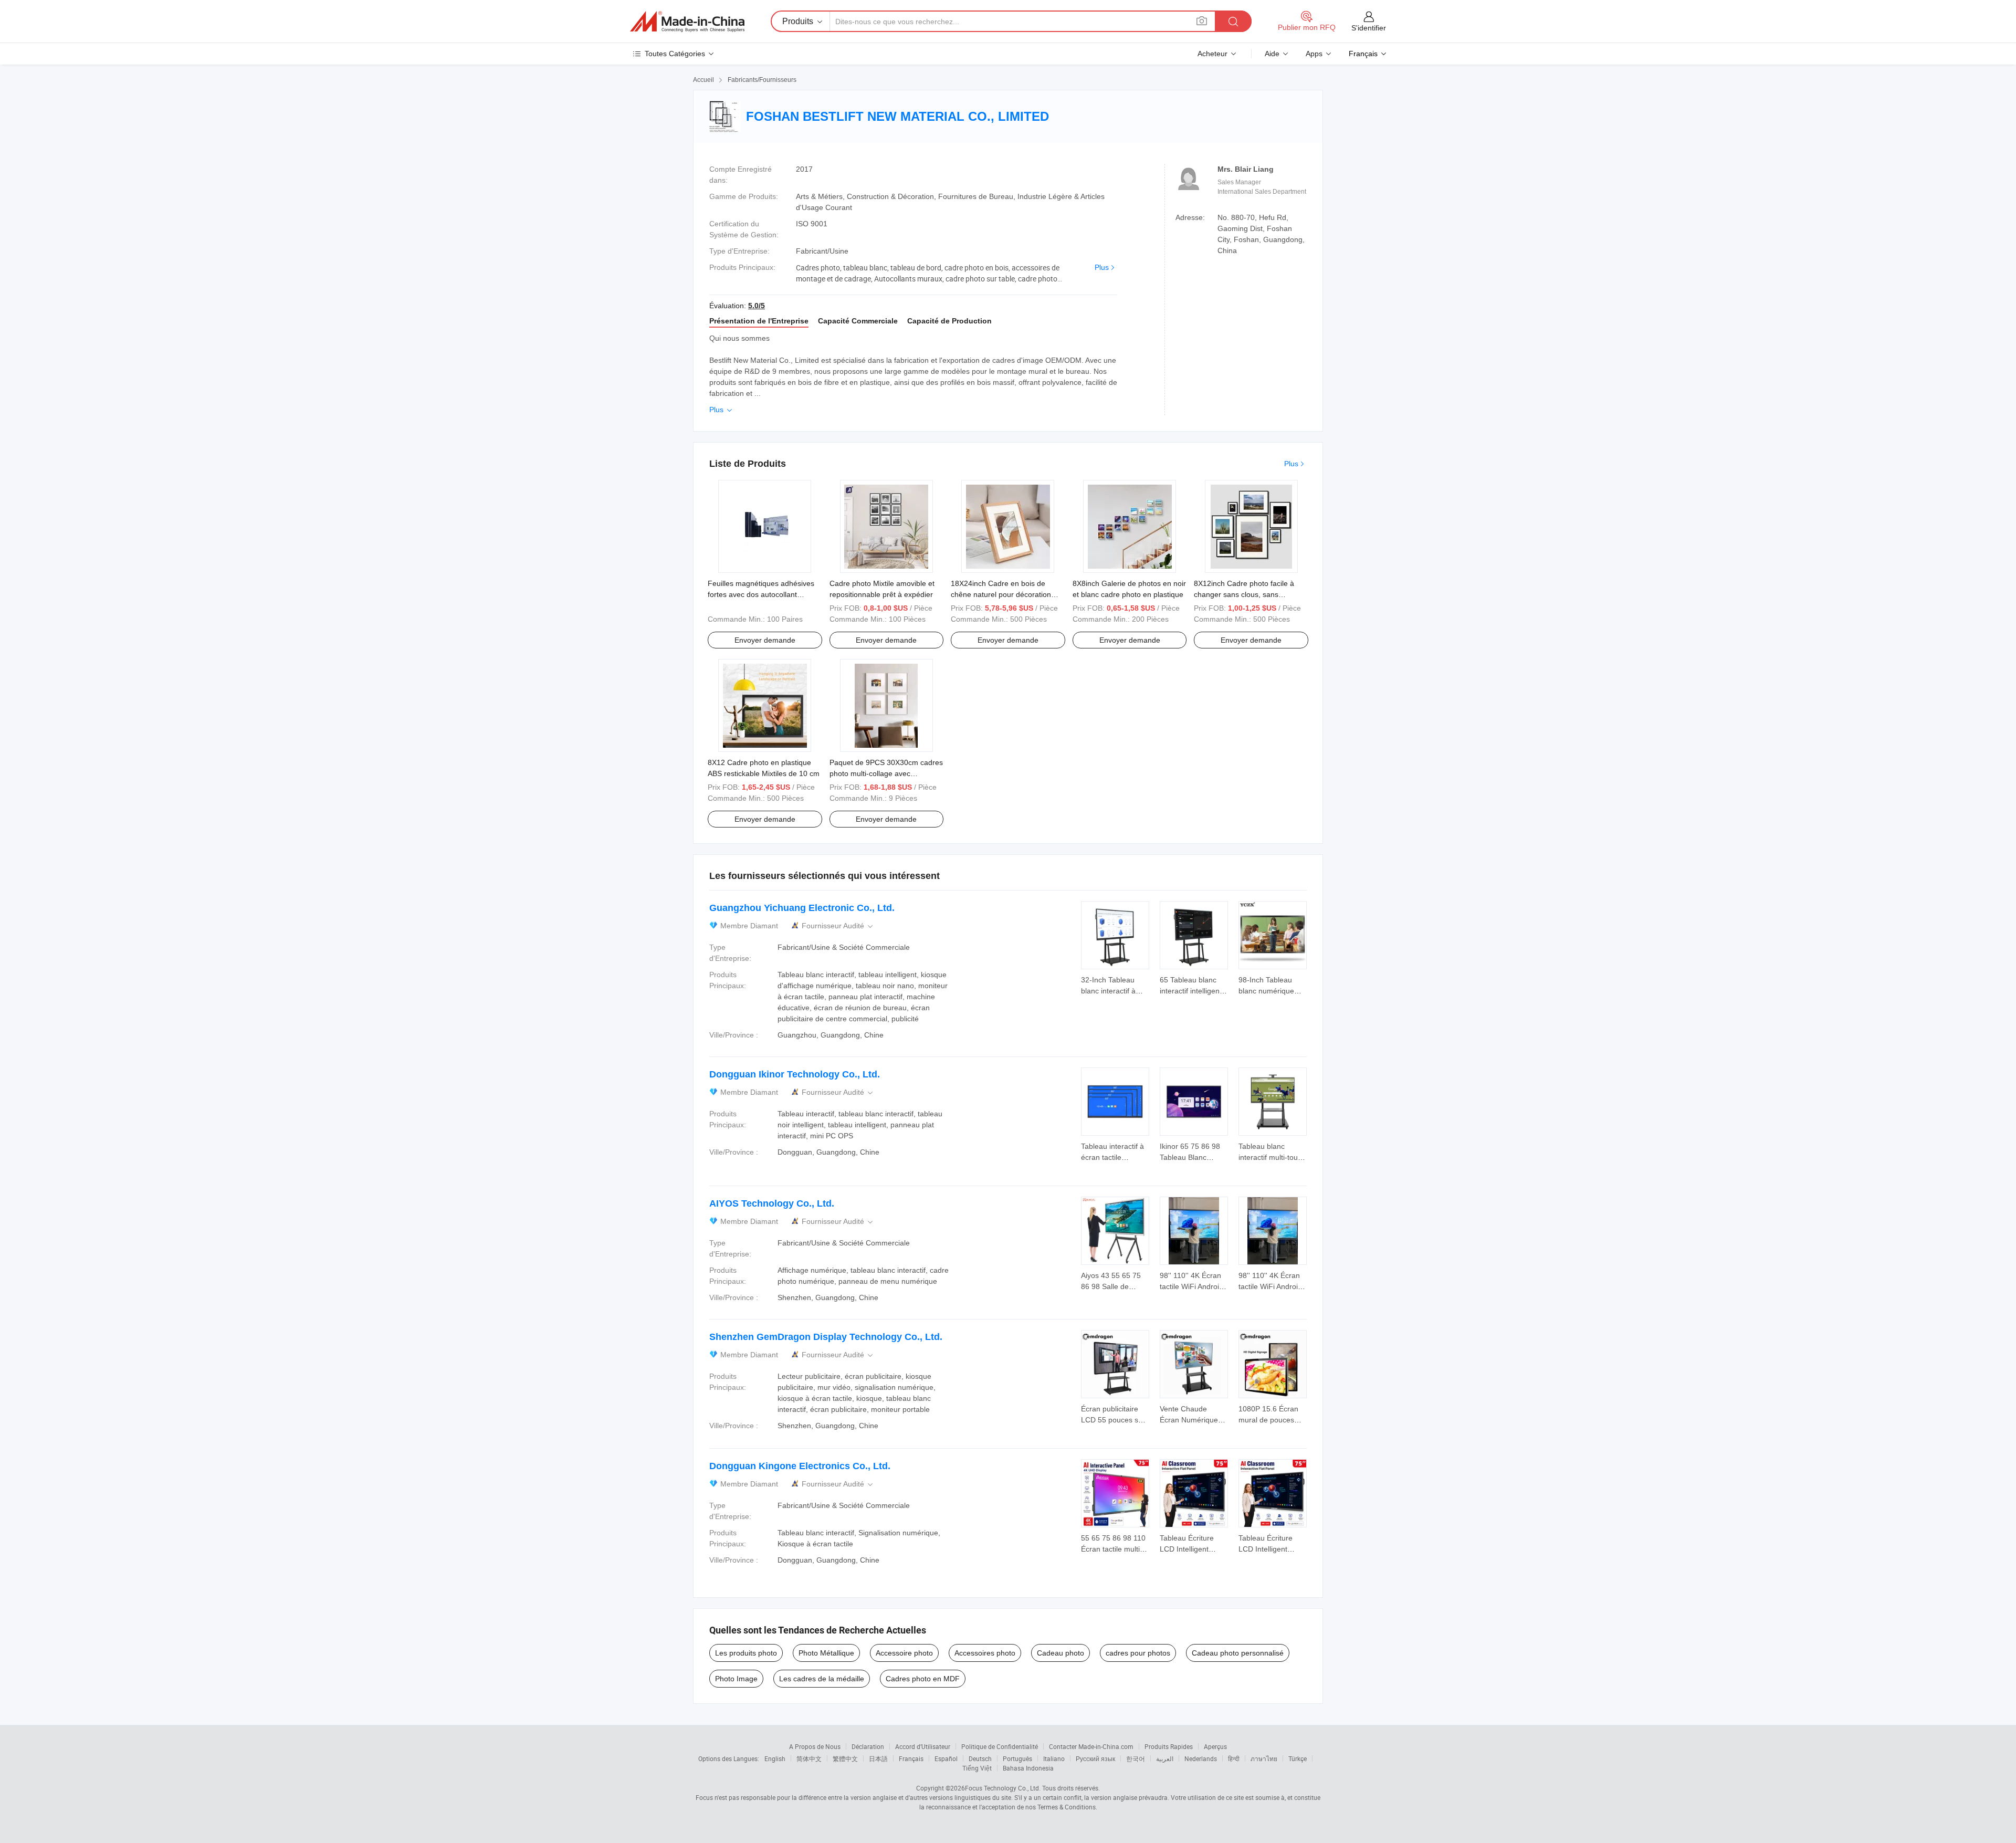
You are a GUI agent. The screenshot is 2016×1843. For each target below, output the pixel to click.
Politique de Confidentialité (1000, 1746)
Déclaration (868, 1746)
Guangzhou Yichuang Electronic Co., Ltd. (802, 908)
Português (1017, 1758)
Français (911, 1758)
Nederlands (1201, 1758)
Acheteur (1212, 54)
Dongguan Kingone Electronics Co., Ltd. (800, 1466)
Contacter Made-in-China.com (1091, 1746)
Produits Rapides (1169, 1746)
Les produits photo (746, 1653)
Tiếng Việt (977, 1768)
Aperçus (1215, 1746)
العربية (1165, 1758)
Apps (1314, 54)
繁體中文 (845, 1758)
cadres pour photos (1138, 1653)
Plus (1102, 267)
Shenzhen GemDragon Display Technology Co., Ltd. (826, 1337)
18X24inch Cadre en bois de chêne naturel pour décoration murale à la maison (1001, 594)
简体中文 (809, 1758)
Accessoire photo (904, 1653)
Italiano (1054, 1758)
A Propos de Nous (815, 1746)
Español (946, 1758)
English (775, 1758)
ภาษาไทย (1264, 1758)
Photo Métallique (826, 1653)
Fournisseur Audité (838, 926)
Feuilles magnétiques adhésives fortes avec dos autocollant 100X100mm (761, 594)
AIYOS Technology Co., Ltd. (772, 1203)
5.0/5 (757, 306)
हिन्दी (1234, 1758)
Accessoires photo (985, 1653)
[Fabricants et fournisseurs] (687, 22)
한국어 (1136, 1758)
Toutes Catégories (675, 54)
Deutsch (980, 1758)
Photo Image (736, 1679)
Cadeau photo (1060, 1653)
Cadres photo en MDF (923, 1679)
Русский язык (1095, 1758)
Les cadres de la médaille (822, 1679)
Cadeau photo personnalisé (1238, 1653)
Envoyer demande (765, 640)
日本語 (878, 1758)
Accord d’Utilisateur (923, 1746)
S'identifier (1369, 28)
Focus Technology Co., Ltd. (1003, 1788)
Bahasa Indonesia (1028, 1768)
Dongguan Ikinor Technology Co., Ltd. (795, 1074)
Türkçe (1298, 1758)
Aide (1272, 54)
